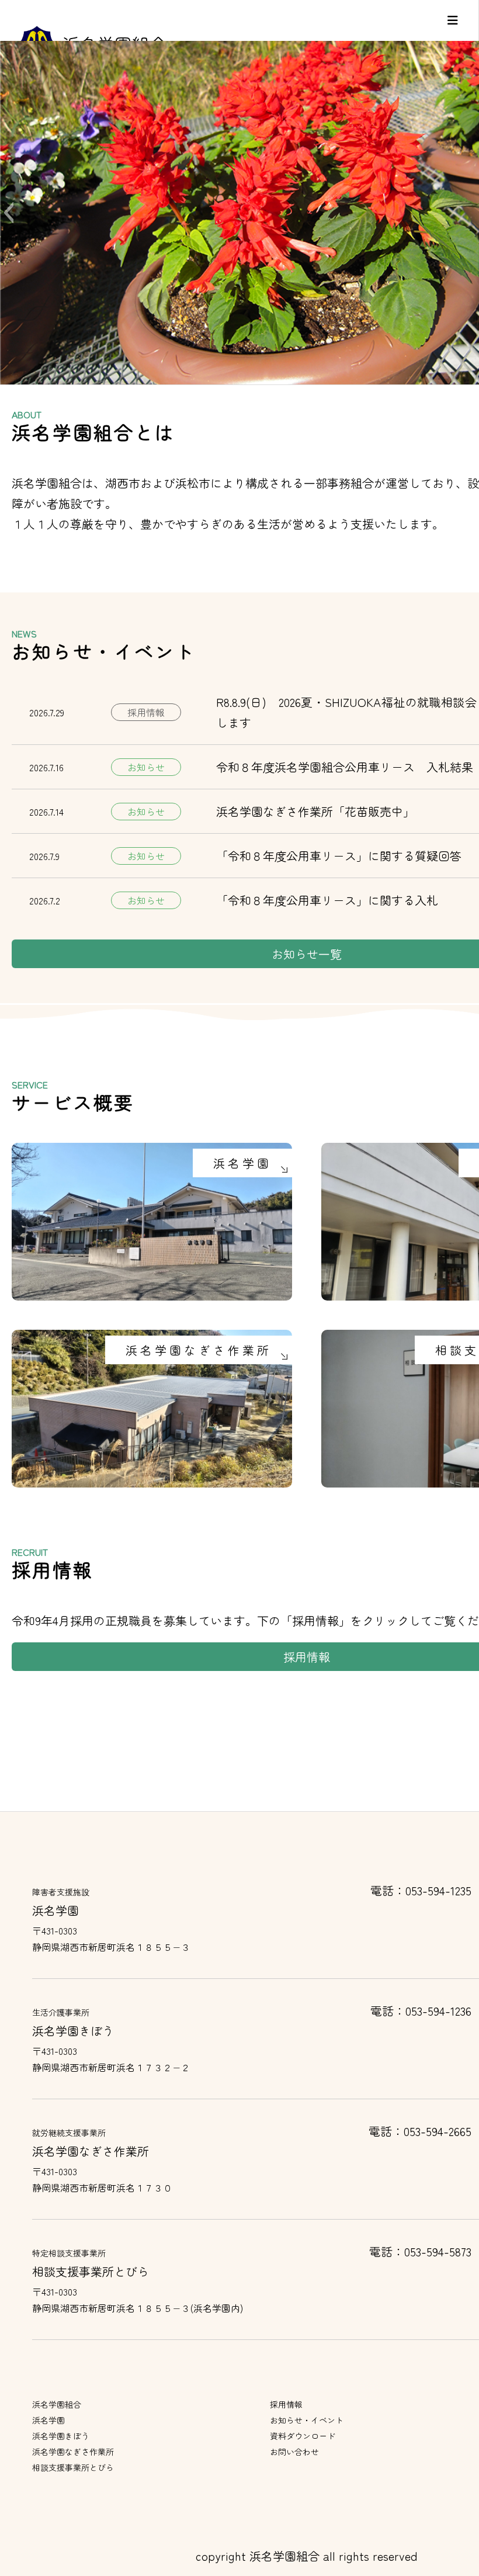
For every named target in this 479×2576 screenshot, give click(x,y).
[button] (8, 213)
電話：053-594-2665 (420, 2131)
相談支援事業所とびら (73, 2467)
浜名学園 (242, 1163)
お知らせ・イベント (307, 2420)
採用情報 (286, 2404)
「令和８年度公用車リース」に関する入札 (327, 900)
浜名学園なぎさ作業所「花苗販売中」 (315, 811)
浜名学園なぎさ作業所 (199, 1350)
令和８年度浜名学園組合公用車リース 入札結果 (345, 767)
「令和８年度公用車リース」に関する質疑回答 (339, 856)
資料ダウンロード (303, 2436)
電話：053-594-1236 (421, 2011)
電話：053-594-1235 (421, 1890)
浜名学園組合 (57, 2404)
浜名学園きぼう (61, 2436)
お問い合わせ (294, 2452)
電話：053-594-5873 (420, 2251)
